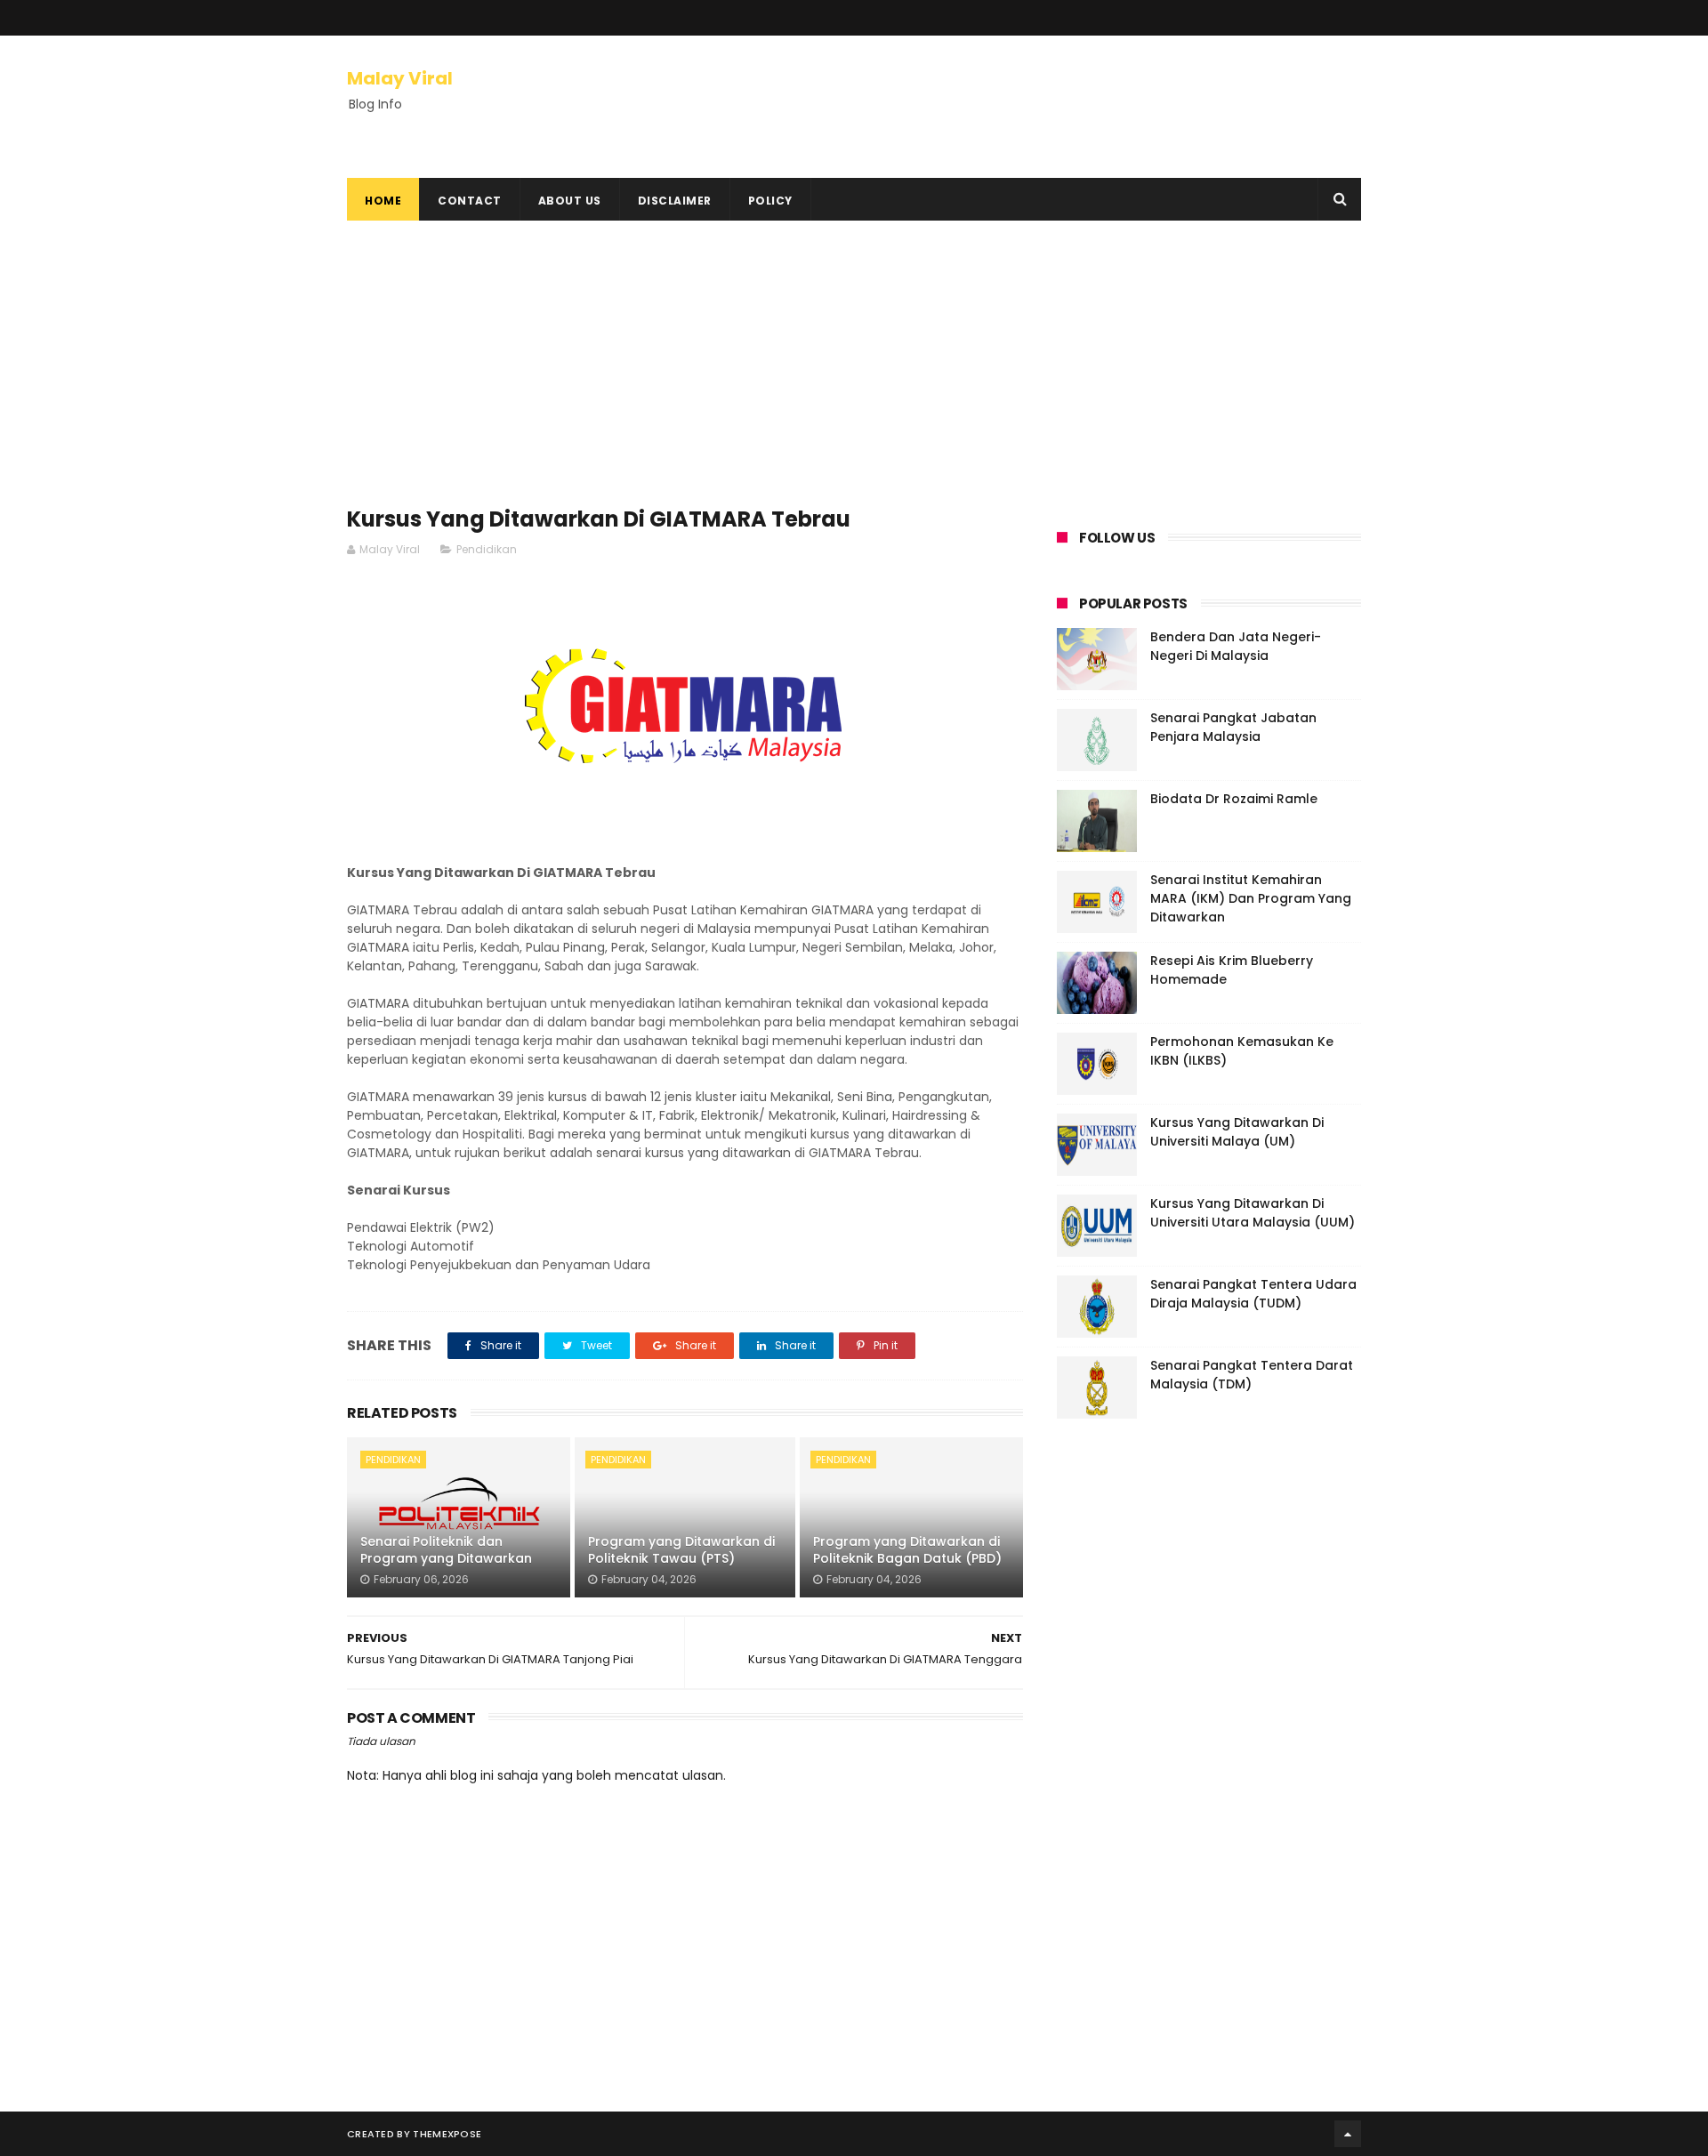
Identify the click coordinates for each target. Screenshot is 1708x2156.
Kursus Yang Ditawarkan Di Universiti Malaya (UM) (1237, 1132)
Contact (470, 201)
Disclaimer (675, 201)
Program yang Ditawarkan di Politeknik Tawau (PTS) (681, 1550)
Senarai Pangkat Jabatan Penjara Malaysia (1233, 727)
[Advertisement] (685, 372)
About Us (570, 201)
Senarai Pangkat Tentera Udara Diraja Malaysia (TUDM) (1253, 1294)
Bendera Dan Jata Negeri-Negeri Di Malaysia (1236, 646)
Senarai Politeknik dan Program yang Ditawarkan (446, 1550)
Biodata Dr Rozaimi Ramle (1234, 799)
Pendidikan (487, 549)
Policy (770, 201)
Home (383, 201)
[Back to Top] (1348, 2134)
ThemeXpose (447, 2134)
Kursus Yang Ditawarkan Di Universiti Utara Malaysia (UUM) (1253, 1213)
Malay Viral (400, 78)
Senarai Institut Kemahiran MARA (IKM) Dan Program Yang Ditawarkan (1251, 898)
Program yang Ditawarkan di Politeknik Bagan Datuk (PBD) (907, 1550)
